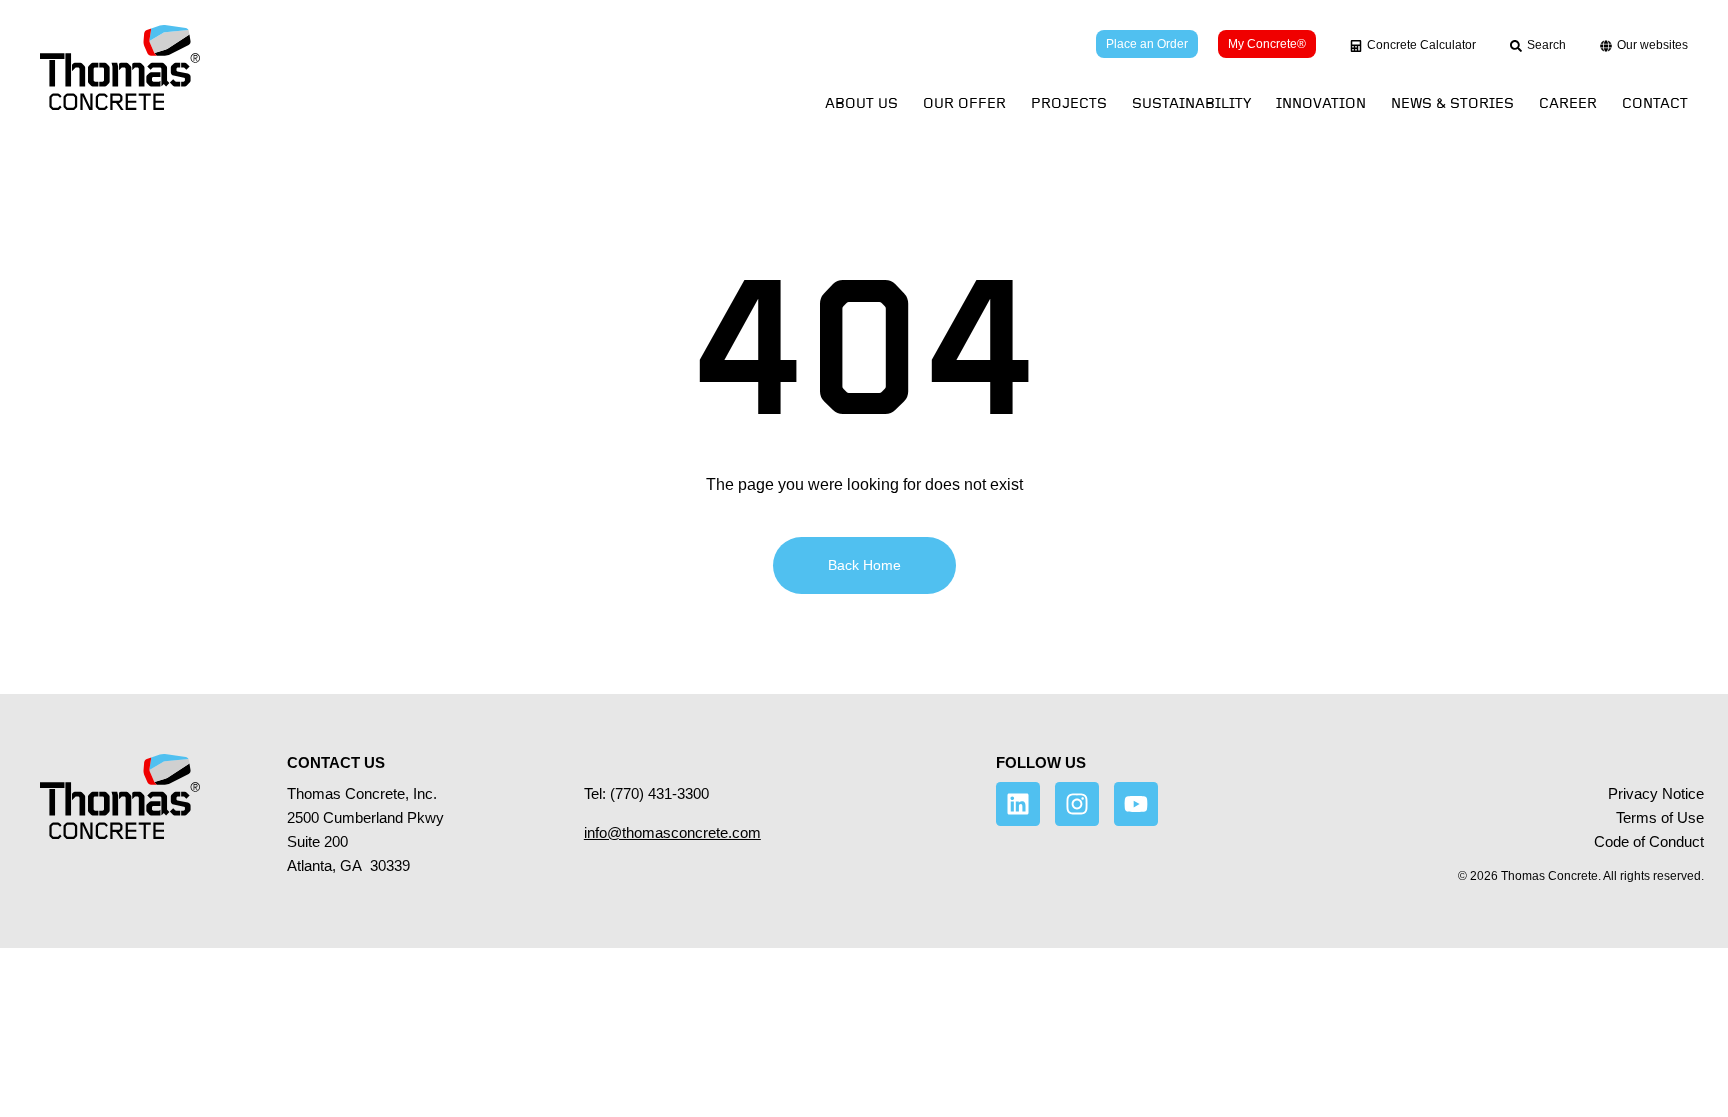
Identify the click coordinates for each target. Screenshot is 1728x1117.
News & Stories (1452, 103)
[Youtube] (1136, 804)
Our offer (964, 103)
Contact (1655, 103)
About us (861, 103)
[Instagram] (1077, 804)
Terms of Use (1660, 817)
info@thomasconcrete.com (672, 832)
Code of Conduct (1649, 841)
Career (1568, 103)
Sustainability (1191, 103)
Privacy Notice (1656, 793)
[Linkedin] (1018, 804)
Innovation (1321, 103)
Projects (1069, 103)
